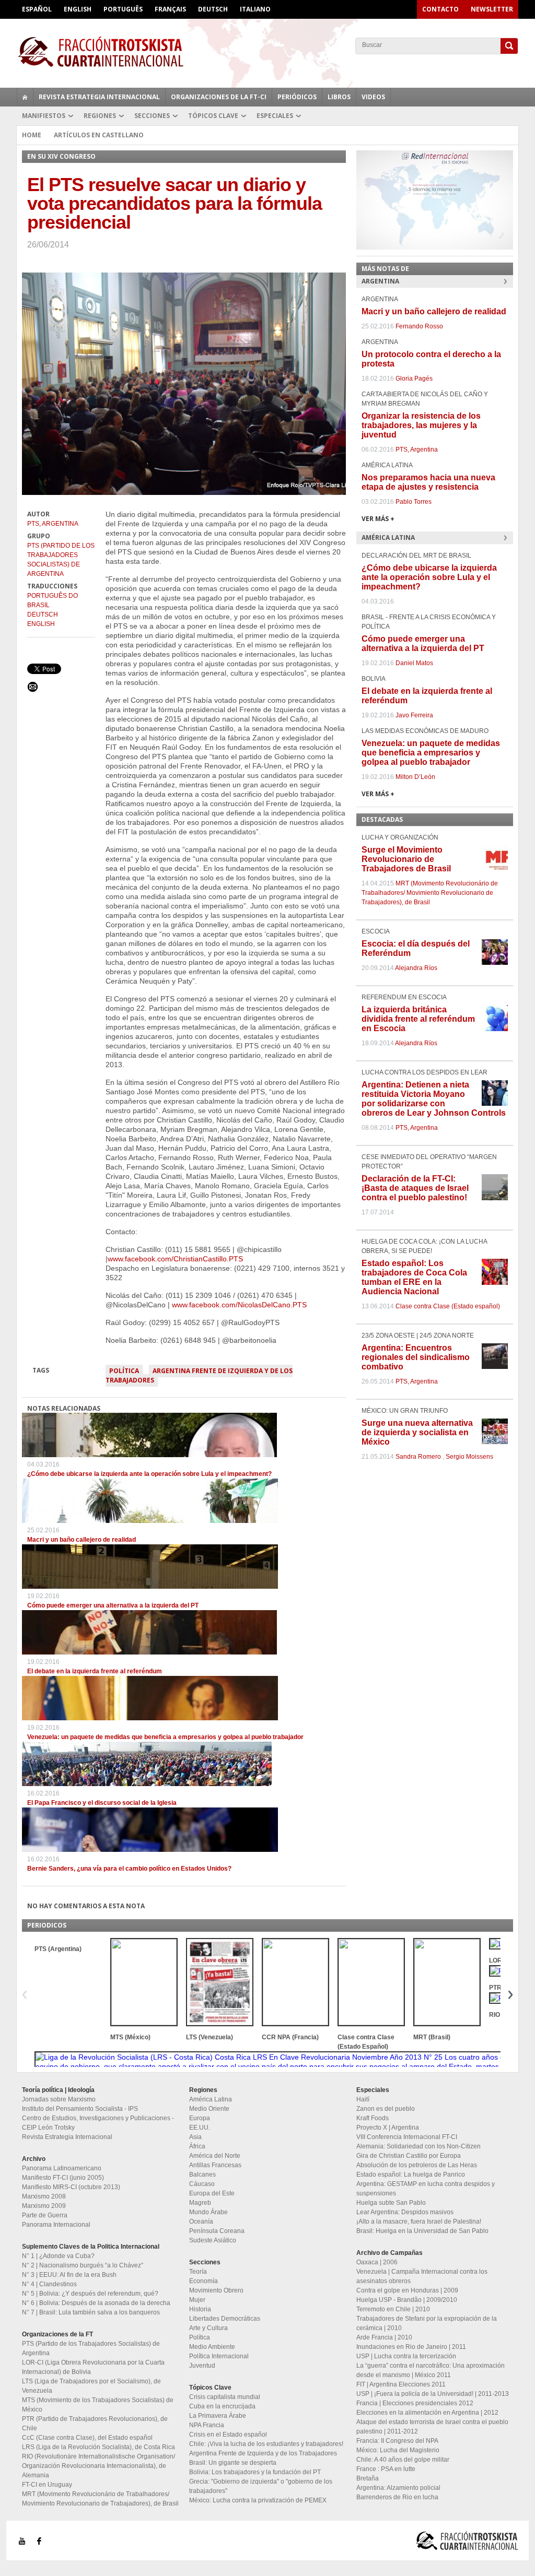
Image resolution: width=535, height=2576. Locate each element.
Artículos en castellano (99, 135)
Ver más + (378, 519)
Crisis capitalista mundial (225, 2397)
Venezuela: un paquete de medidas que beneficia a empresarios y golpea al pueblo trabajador (165, 1737)
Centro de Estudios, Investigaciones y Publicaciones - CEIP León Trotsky (98, 2123)
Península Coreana (217, 2231)
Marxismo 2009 (44, 2206)
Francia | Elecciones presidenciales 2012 (415, 2403)
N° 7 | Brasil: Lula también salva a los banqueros (91, 2312)
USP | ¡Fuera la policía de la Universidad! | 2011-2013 (433, 2394)
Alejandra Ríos (416, 968)
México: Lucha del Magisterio (398, 2450)
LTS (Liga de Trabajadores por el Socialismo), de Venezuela (91, 2386)
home (25, 97)
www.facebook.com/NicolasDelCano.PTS (239, 1305)
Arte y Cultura (208, 2328)
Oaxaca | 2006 (377, 2262)
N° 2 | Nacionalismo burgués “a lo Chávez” (83, 2265)
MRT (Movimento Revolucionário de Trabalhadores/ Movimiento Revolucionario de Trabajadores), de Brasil (430, 893)
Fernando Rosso (419, 326)
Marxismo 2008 (44, 2196)
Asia (195, 2137)
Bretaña (368, 2478)
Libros (339, 97)
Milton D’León (415, 777)
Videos (373, 97)
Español (37, 9)
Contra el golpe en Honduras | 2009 (407, 2290)
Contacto (440, 9)
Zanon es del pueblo (386, 2109)
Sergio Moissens (469, 1457)
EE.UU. (200, 2128)
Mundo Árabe (208, 2212)
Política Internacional (219, 2356)
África (197, 2146)
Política (124, 1371)
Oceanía (201, 2221)
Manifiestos (44, 116)
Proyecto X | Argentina (388, 2128)
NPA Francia (207, 2425)
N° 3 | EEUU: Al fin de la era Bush (69, 2275)
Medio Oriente (209, 2109)
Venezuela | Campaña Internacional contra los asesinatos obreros (422, 2276)
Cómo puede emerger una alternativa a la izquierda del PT (113, 1605)
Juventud (202, 2366)
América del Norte (215, 2156)
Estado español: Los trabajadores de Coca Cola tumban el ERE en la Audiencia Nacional (414, 1277)
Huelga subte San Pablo (391, 2203)
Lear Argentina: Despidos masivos (405, 2212)
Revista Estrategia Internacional (99, 97)
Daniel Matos (414, 663)
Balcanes (202, 2175)
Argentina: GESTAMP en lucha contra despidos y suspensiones (426, 2189)
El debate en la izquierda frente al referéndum (95, 1671)
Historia (200, 2309)
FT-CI (267, 52)
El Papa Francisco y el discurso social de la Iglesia (102, 1803)
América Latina (211, 2099)
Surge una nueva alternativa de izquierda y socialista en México (417, 1432)
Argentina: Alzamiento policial (398, 2488)
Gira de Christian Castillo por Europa (409, 2156)
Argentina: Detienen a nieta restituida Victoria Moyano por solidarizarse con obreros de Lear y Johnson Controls (434, 1099)
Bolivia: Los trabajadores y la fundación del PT (255, 2472)
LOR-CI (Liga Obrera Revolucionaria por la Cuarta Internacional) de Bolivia (93, 2367)
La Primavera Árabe (218, 2416)
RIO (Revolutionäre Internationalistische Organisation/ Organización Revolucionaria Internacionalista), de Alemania (98, 2466)
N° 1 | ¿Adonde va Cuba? (58, 2256)
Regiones (100, 116)
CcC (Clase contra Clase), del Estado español (87, 2438)
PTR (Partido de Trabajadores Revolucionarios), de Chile (95, 2424)
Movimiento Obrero (216, 2290)
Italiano (255, 9)
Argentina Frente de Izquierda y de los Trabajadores (199, 1375)
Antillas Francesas (215, 2165)
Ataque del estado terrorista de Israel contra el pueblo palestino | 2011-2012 (432, 2427)
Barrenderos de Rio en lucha (397, 2497)
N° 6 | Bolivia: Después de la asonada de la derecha (96, 2303)
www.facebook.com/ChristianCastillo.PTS (175, 1259)
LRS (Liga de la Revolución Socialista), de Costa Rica (98, 2447)
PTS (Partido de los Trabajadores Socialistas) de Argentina (61, 560)
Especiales (275, 116)
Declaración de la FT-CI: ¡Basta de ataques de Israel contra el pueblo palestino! (415, 1188)
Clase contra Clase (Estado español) (448, 1306)
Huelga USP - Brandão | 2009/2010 (407, 2300)
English (78, 9)
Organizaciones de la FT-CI (219, 97)
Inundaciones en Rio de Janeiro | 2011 (411, 2347)
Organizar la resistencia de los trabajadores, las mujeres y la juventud (421, 425)
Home (32, 135)
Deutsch (213, 9)
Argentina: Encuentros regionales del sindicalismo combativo (416, 1357)
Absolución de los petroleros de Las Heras (417, 2165)
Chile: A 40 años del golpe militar (403, 2460)
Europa (200, 2118)
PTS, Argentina (53, 524)
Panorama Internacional (56, 2225)
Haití (363, 2099)
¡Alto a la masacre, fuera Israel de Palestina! (419, 2221)
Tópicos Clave (213, 116)
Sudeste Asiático (213, 2240)
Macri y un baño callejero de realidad (82, 1540)
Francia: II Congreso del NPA (397, 2441)
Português (123, 9)
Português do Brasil (53, 600)
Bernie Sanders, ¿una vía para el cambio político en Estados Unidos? (129, 1869)
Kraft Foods (373, 2118)
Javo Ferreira (414, 715)
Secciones (152, 116)
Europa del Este (212, 2193)
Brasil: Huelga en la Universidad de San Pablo (422, 2231)
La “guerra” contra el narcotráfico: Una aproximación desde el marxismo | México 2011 (431, 2370)
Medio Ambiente (212, 2347)
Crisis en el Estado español (228, 2435)
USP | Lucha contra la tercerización (406, 2356)
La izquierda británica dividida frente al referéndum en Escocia (418, 1019)
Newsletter (492, 9)
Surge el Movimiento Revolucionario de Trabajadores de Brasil (406, 859)
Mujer (197, 2300)
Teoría (198, 2272)
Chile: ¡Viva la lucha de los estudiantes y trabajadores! (266, 2444)
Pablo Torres (414, 502)
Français (170, 9)
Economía (203, 2281)
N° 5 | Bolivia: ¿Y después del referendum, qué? (90, 2294)
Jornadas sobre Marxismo (59, 2099)
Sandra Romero (418, 1457)
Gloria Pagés (414, 379)
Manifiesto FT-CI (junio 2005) (63, 2178)
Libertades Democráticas (225, 2319)
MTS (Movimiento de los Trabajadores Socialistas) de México (98, 2405)
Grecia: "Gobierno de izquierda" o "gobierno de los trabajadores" (261, 2486)
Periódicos (297, 97)
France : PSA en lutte (386, 2469)
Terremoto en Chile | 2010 (393, 2309)
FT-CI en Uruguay (47, 2485)
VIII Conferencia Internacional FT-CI (407, 2137)
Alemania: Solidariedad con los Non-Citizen (418, 2146)
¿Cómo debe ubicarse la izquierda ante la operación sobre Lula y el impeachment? (149, 1474)
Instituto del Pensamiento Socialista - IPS (80, 2109)
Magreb (200, 2203)
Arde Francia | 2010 (384, 2337)
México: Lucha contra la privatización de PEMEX (258, 2500)
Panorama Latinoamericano (62, 2168)
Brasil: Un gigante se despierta (233, 2463)
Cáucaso (202, 2184)
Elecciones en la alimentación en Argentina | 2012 (427, 2413)
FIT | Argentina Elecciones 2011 (401, 2384)
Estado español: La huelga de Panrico (411, 2175)
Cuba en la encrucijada (222, 2406)
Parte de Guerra (45, 2215)
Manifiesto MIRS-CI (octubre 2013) (71, 2187)
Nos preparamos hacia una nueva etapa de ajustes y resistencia (428, 482)
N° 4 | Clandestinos (49, 2284)
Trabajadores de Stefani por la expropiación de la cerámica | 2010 (427, 2323)
